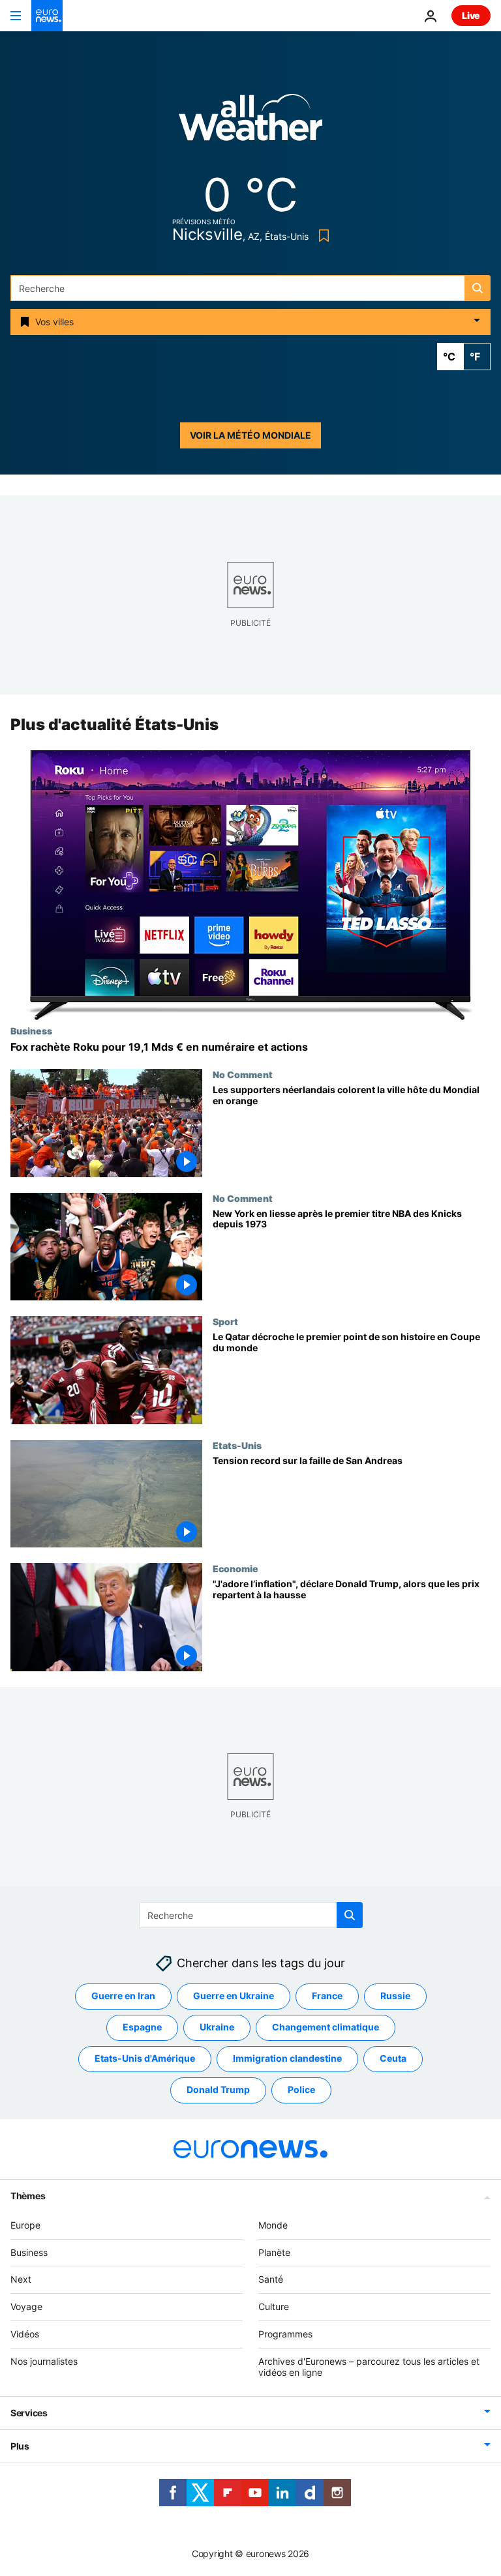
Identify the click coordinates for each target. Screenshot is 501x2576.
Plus (20, 2447)
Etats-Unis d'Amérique (145, 2059)
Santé (271, 2280)
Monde (273, 2225)
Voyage (26, 2306)
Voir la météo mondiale (250, 435)
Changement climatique (326, 2027)
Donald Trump (218, 2090)
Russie (395, 1996)
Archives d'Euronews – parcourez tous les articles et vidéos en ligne (369, 2367)
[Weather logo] (250, 122)
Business (31, 1031)
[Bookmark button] (321, 236)
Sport (225, 1321)
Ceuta (393, 2059)
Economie (235, 1569)
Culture (274, 2306)
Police (301, 2090)
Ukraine (217, 2027)
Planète (274, 2252)
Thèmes (28, 2196)
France (327, 1996)
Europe (25, 2225)
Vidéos (25, 2334)
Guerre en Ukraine (234, 1996)
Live (471, 15)
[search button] (478, 288)
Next (21, 2280)
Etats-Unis (237, 1445)
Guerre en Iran (123, 1996)
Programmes (285, 2334)
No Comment (243, 1074)
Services (29, 2413)
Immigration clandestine (287, 2059)
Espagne (142, 2027)
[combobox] (250, 288)
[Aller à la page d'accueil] (47, 16)
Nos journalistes (44, 2361)
